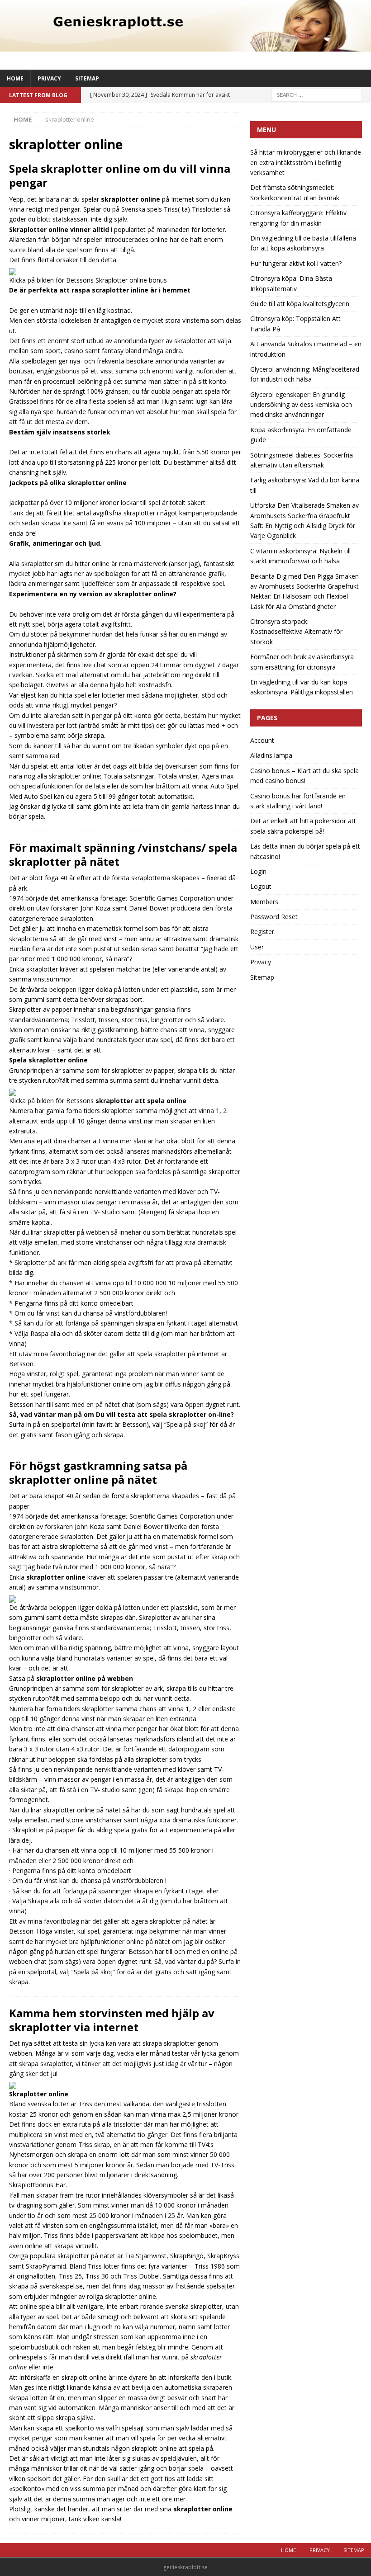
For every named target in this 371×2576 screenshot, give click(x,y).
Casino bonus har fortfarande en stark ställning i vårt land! (298, 801)
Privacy (49, 78)
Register (262, 932)
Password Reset (274, 917)
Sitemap (87, 78)
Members (264, 902)
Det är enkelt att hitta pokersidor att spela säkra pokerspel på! (303, 826)
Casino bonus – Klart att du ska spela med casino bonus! (304, 776)
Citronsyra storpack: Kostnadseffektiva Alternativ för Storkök (296, 632)
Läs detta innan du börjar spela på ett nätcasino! (305, 851)
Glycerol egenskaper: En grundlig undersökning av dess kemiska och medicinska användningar (301, 405)
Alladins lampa (271, 755)
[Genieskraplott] (185, 46)
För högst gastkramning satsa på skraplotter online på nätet (98, 1472)
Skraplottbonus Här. (38, 2185)
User (257, 947)
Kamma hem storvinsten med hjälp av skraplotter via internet (112, 2020)
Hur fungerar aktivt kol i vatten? (296, 263)
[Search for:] (317, 94)
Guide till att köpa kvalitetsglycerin (300, 304)
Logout (261, 886)
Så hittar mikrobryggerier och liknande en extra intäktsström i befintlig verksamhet (306, 162)
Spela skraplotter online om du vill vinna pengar (120, 175)
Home (15, 78)
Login (258, 871)
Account (262, 740)
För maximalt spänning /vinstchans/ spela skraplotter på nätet (123, 854)
